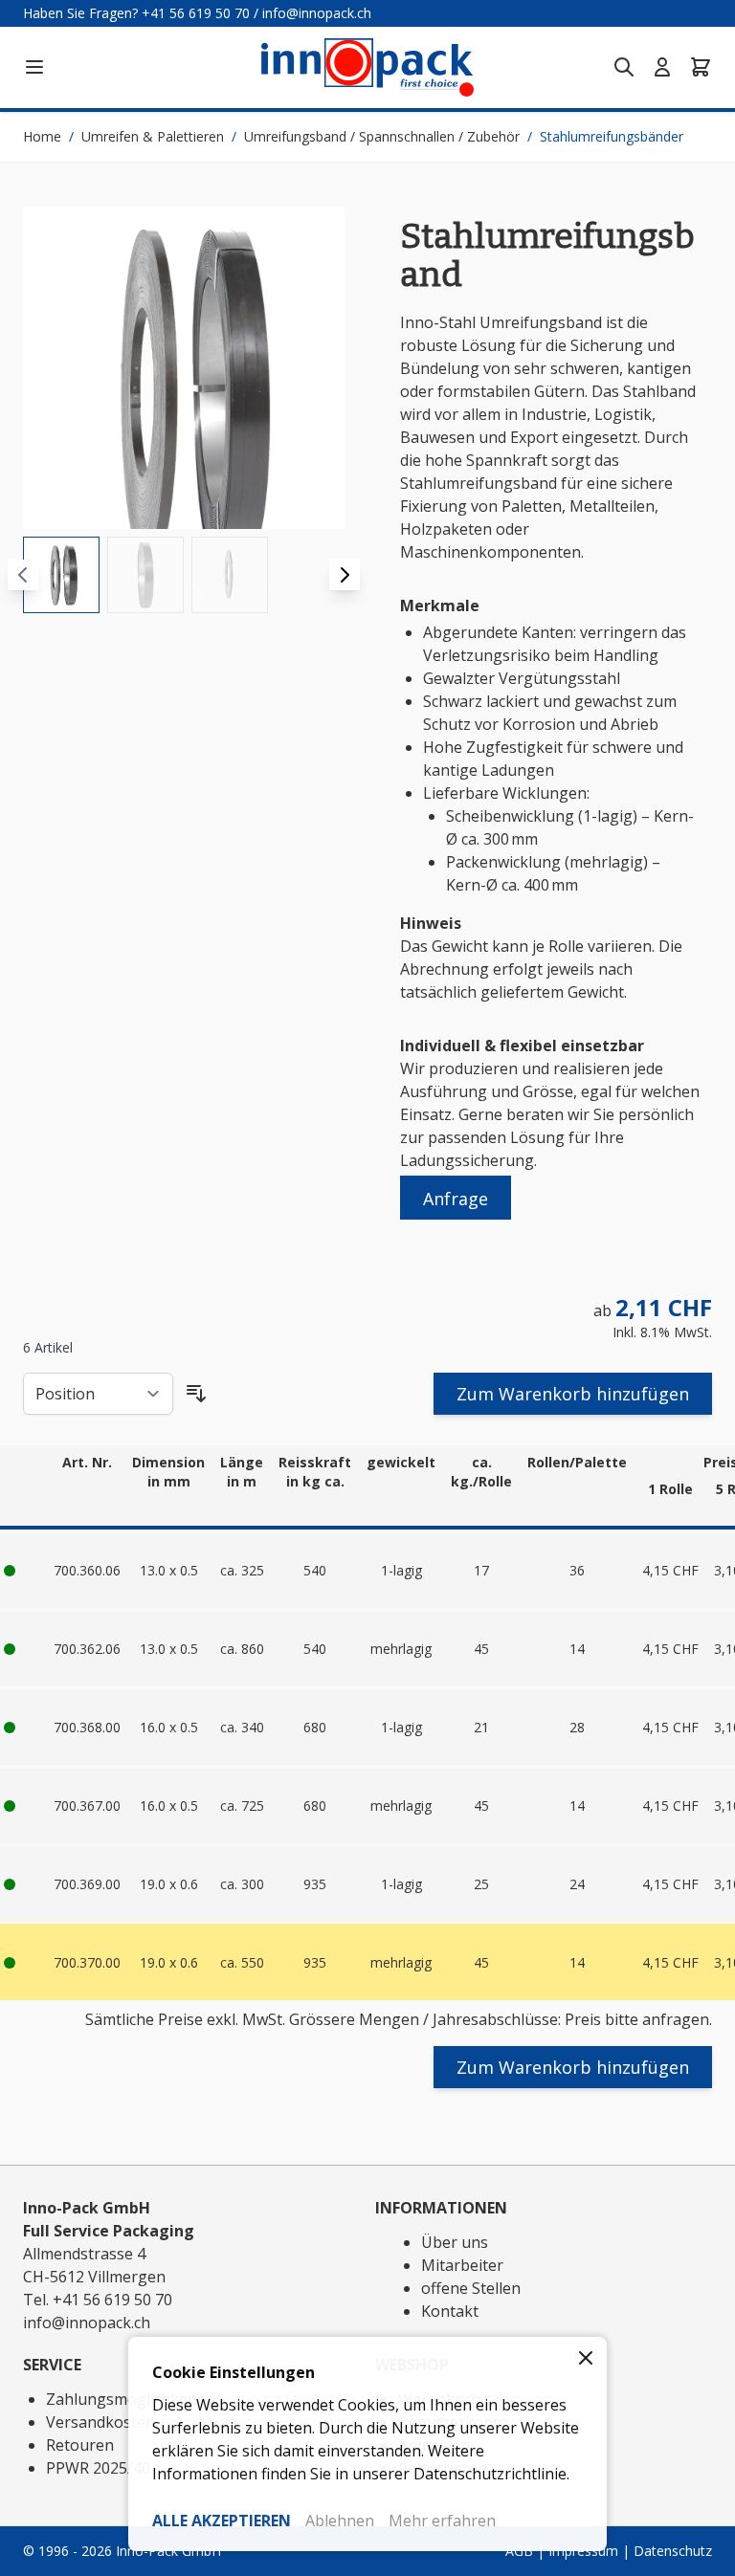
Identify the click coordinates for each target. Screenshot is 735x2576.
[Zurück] (23, 575)
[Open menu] (34, 67)
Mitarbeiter (462, 2265)
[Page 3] (230, 575)
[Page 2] (145, 575)
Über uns (455, 2242)
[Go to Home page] (367, 67)
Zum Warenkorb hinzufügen (573, 1394)
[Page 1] (61, 575)
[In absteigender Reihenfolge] (196, 1394)
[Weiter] (345, 575)
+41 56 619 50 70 (196, 13)
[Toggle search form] (624, 67)
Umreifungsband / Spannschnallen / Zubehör (382, 136)
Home (42, 136)
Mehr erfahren (442, 2521)
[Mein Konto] (662, 67)
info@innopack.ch (317, 13)
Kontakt (450, 2311)
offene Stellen (471, 2288)
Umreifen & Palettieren (153, 136)
